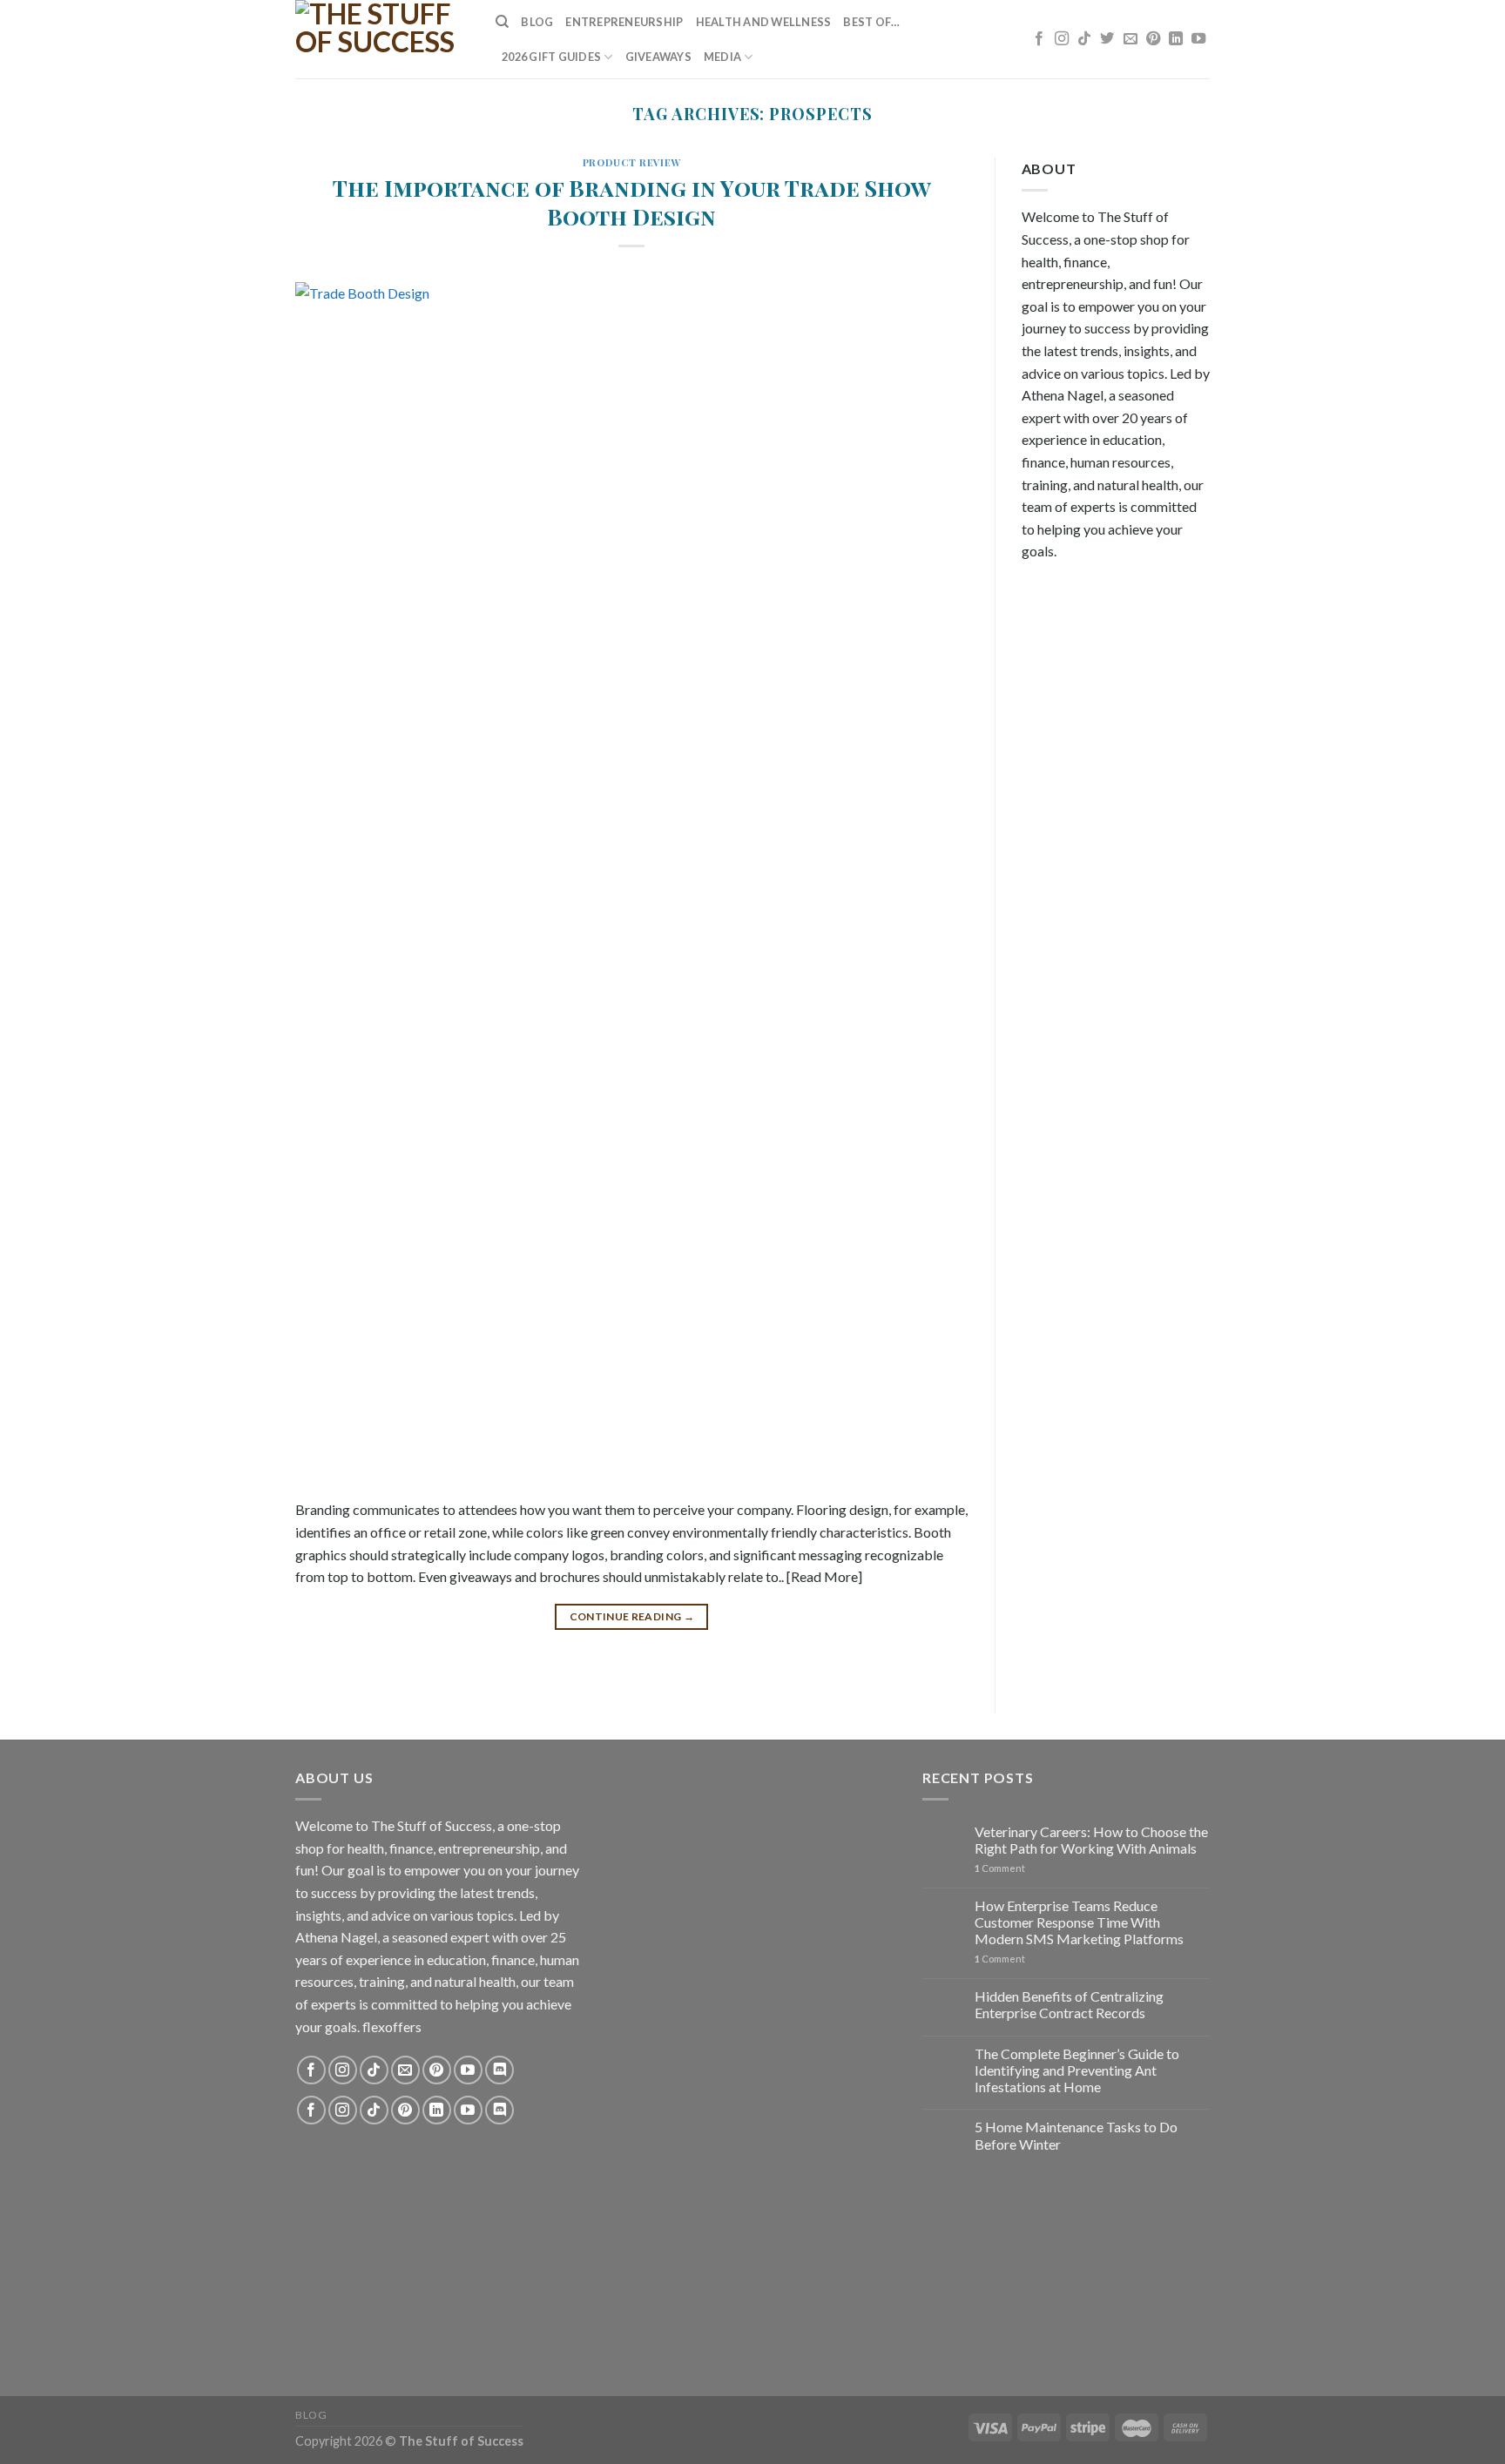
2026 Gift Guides (551, 57)
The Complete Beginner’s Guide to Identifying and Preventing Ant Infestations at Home (1077, 2070)
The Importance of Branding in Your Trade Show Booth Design (632, 202)
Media (722, 57)
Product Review (632, 162)
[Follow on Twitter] (1107, 39)
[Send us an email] (1130, 39)
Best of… (871, 22)
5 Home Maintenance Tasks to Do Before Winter (1076, 2135)
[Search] (502, 22)
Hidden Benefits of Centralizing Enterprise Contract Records (1069, 2004)
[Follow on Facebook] (1039, 39)
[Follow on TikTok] (1084, 39)
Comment (1000, 1868)
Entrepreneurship (624, 22)
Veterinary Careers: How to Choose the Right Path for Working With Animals (1091, 1840)
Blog (537, 22)
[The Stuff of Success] (382, 39)
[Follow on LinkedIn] (1176, 39)
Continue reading (632, 1616)
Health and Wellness (764, 22)
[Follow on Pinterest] (1153, 39)
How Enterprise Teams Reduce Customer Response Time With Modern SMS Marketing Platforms (1079, 1922)
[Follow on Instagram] (1062, 39)
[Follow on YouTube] (1198, 39)
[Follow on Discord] (499, 2070)
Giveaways (658, 57)
